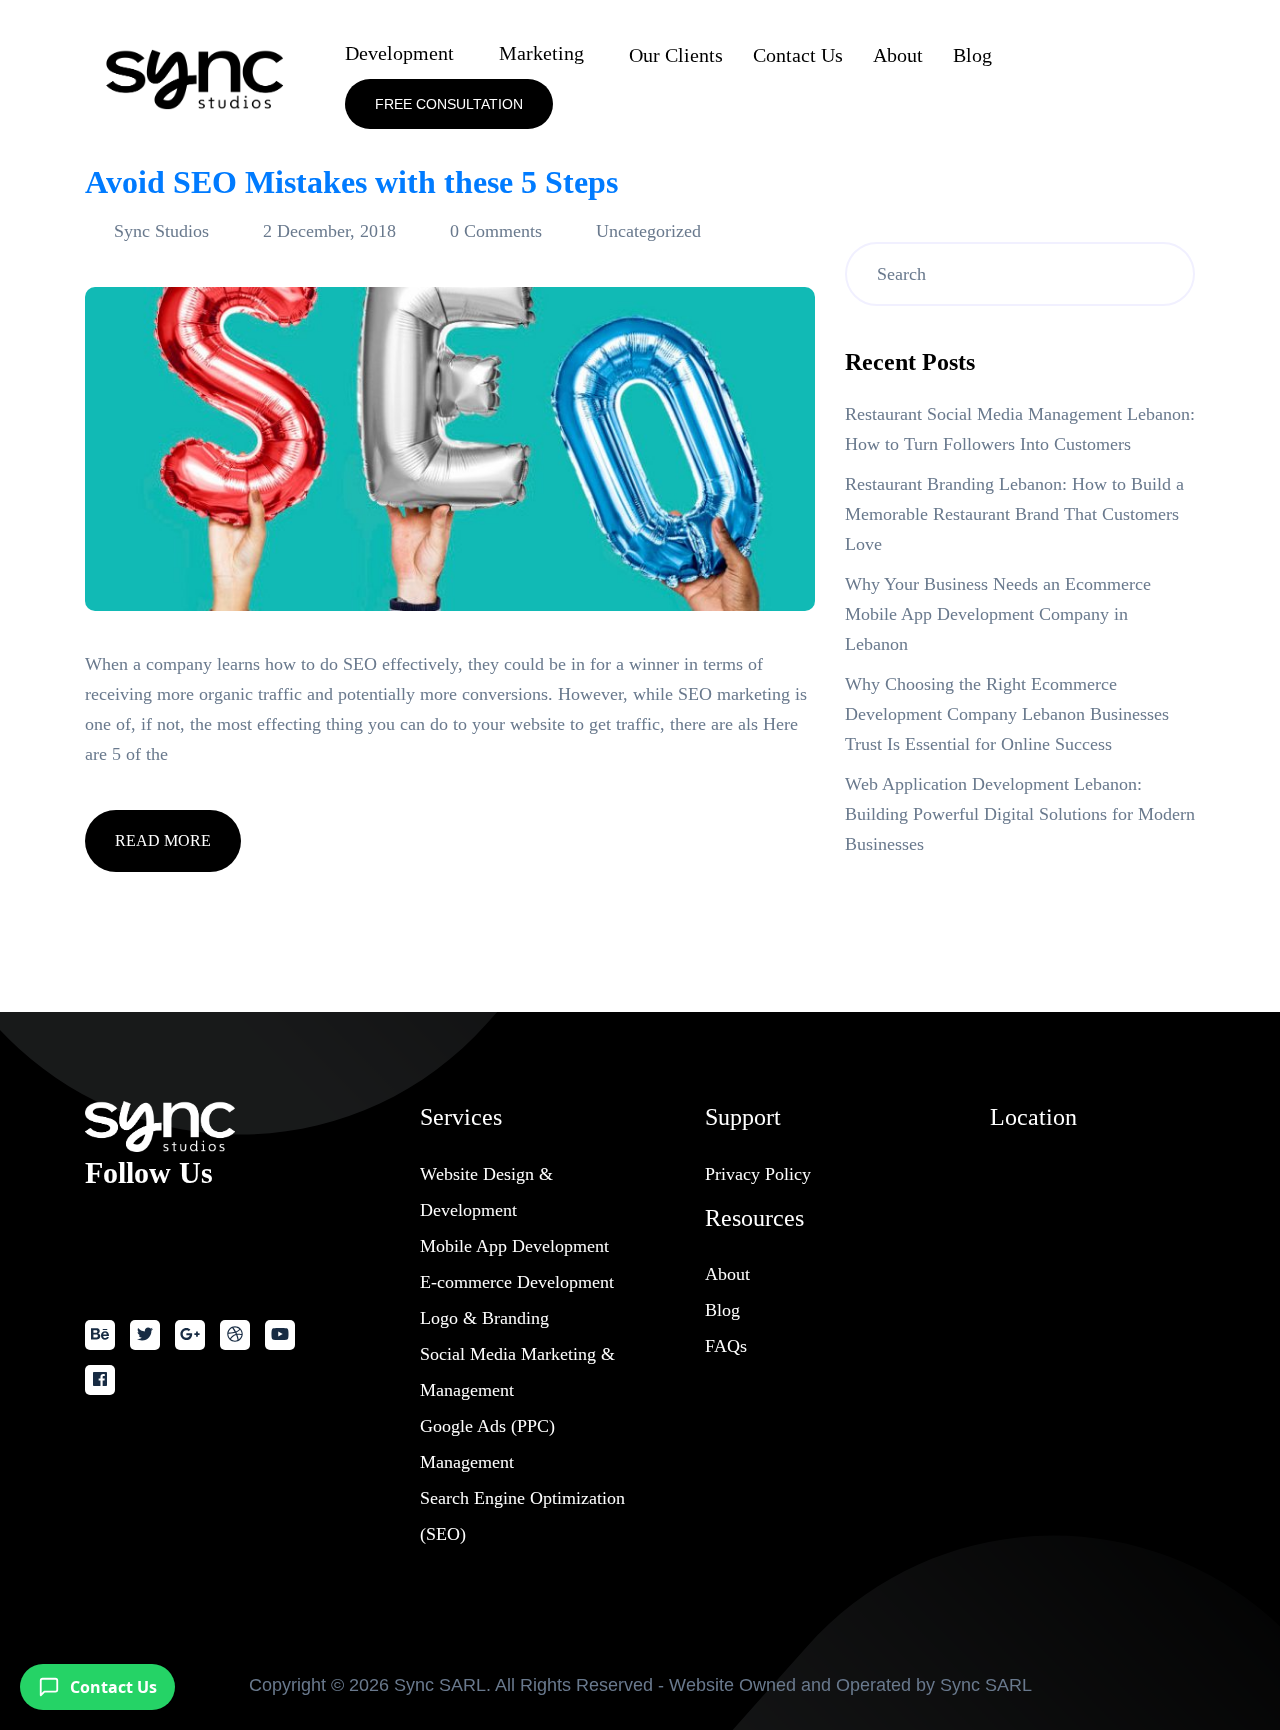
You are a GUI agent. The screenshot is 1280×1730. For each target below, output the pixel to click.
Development (399, 53)
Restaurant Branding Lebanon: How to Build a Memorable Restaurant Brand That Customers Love (1014, 514)
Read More (163, 840)
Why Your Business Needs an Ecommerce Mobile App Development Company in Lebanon (998, 614)
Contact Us (798, 55)
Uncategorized (648, 231)
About (898, 55)
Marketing (541, 53)
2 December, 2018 (329, 231)
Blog (972, 55)
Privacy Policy (758, 1174)
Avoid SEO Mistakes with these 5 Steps (351, 182)
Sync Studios (161, 231)
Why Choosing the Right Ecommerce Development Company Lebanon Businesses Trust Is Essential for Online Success (1007, 714)
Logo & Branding (484, 1318)
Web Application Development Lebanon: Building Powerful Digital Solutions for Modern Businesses (1020, 814)
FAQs (726, 1346)
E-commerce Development (517, 1282)
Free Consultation (449, 104)
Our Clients (676, 55)
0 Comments (496, 231)
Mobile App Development (514, 1246)
